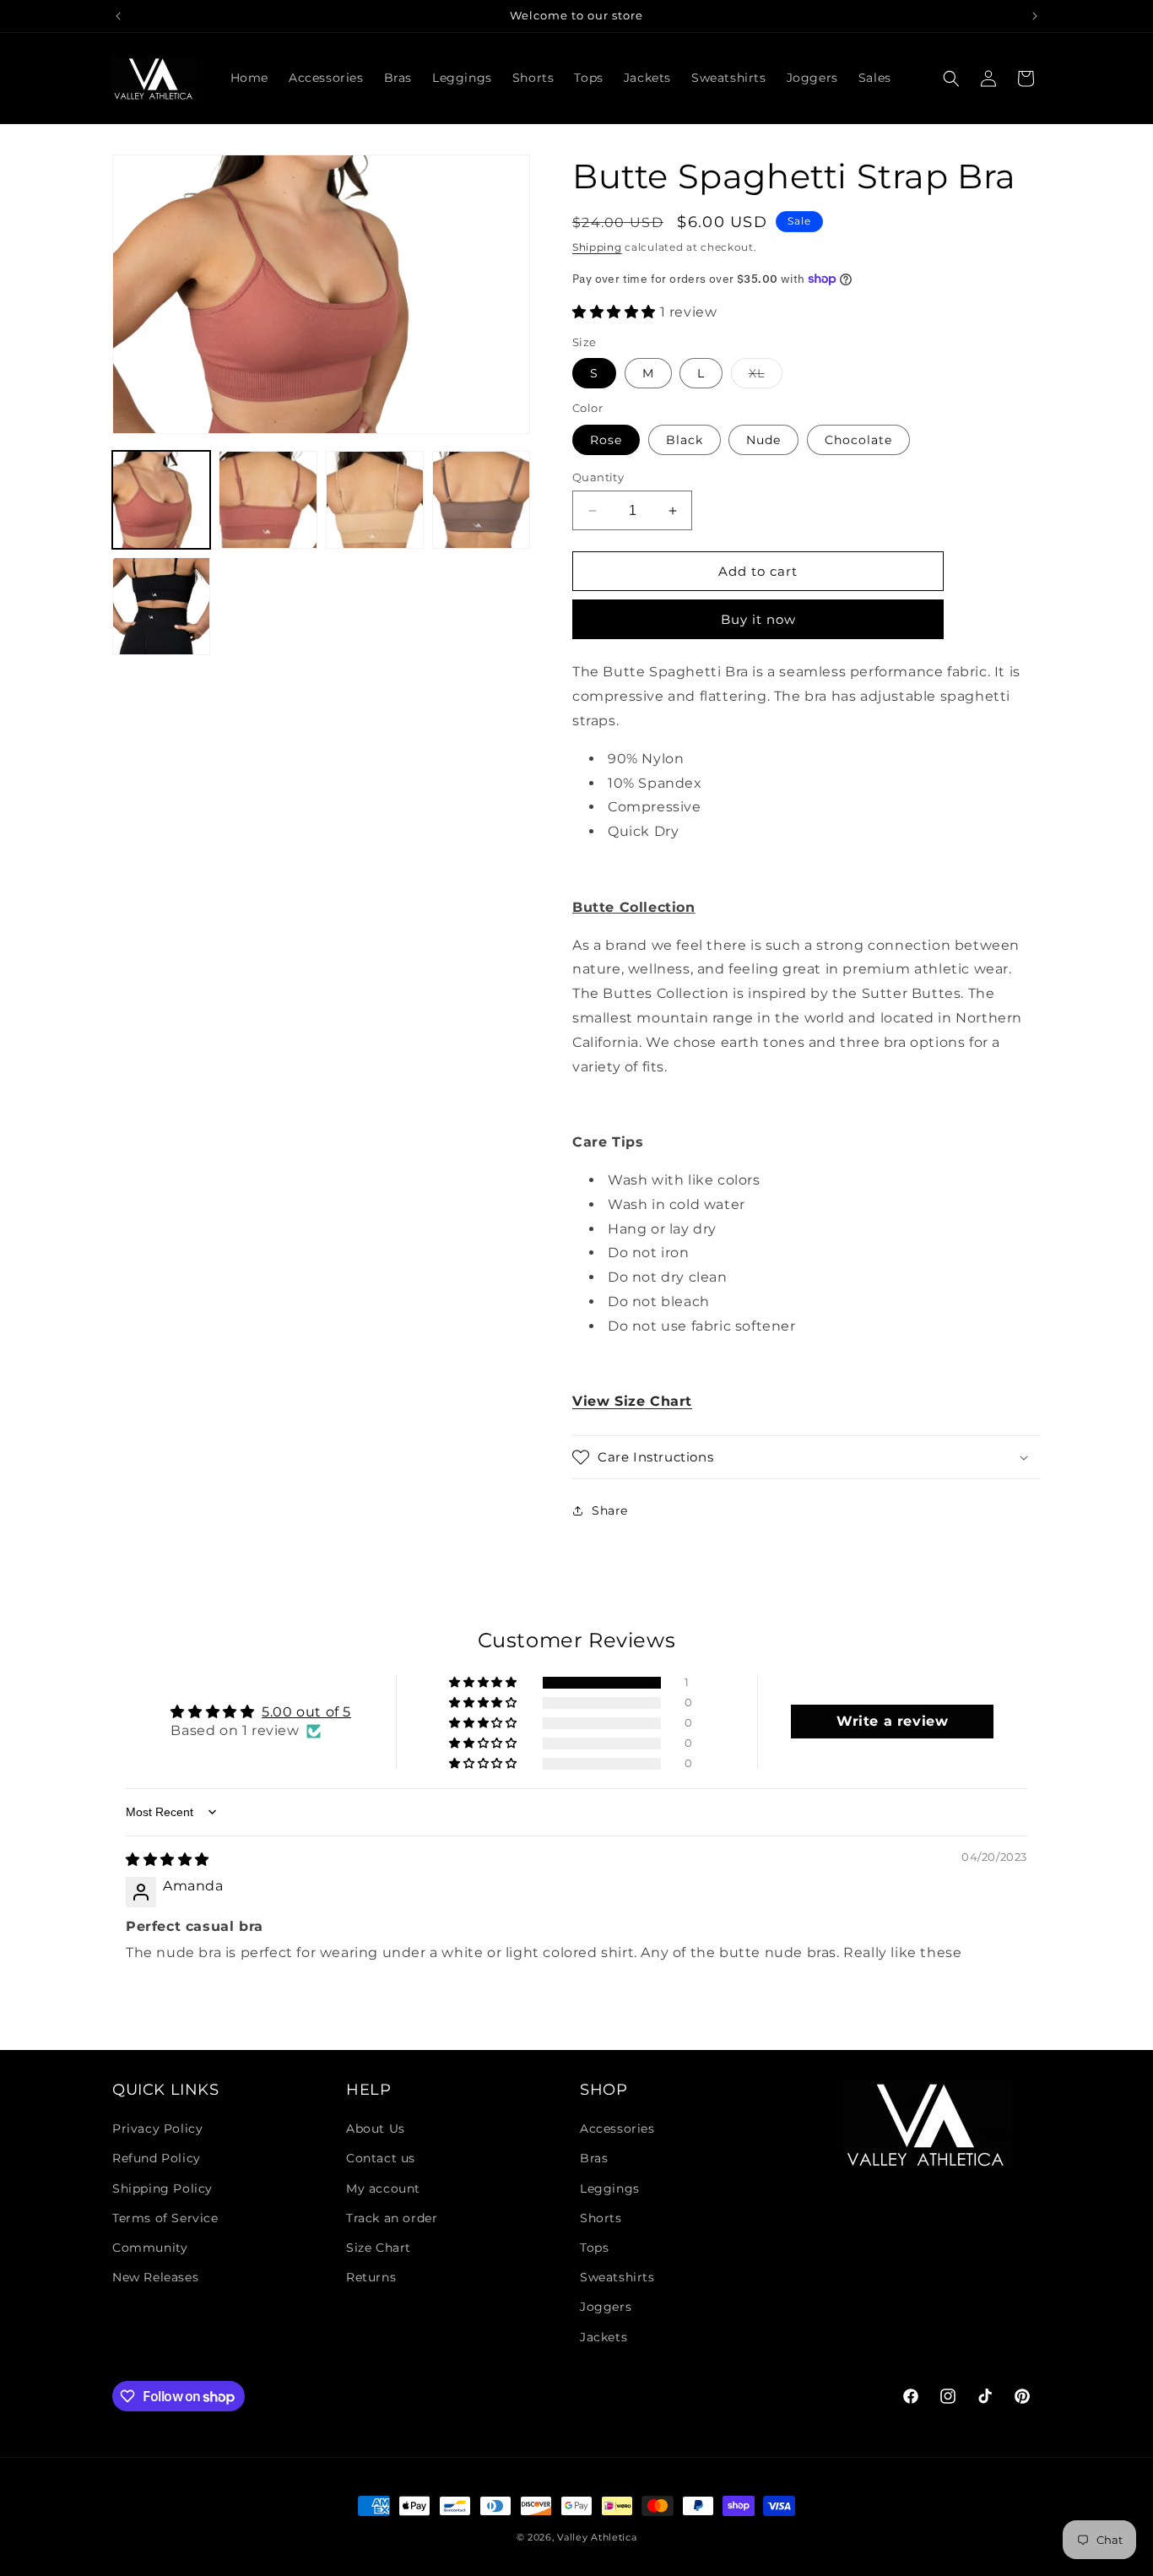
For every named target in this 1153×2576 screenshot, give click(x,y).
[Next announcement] (1035, 16)
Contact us (381, 2158)
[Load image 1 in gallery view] (161, 500)
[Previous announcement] (118, 16)
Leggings (610, 2188)
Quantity (598, 477)
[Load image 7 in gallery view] (481, 500)
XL (766, 377)
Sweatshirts (617, 2277)
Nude (763, 440)
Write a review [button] (892, 1721)
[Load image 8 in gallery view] (161, 606)
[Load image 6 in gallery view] (375, 500)
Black (685, 440)
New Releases (155, 2277)
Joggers (606, 2307)
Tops (594, 2248)
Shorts (601, 2218)
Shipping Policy (162, 2188)
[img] (168, 1860)
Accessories (617, 2129)
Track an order (392, 2218)
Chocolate (858, 440)
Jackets (604, 2337)
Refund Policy (157, 2158)
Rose (606, 440)
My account (383, 2188)
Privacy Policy (157, 2129)
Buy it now (758, 619)
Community (150, 2248)
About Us (376, 2129)
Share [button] (610, 1510)
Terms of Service (165, 2218)
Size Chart (379, 2248)
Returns (371, 2277)
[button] (951, 79)
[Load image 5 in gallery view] (268, 500)
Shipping (597, 247)
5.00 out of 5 (306, 1712)
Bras (594, 2158)
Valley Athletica (597, 2537)
